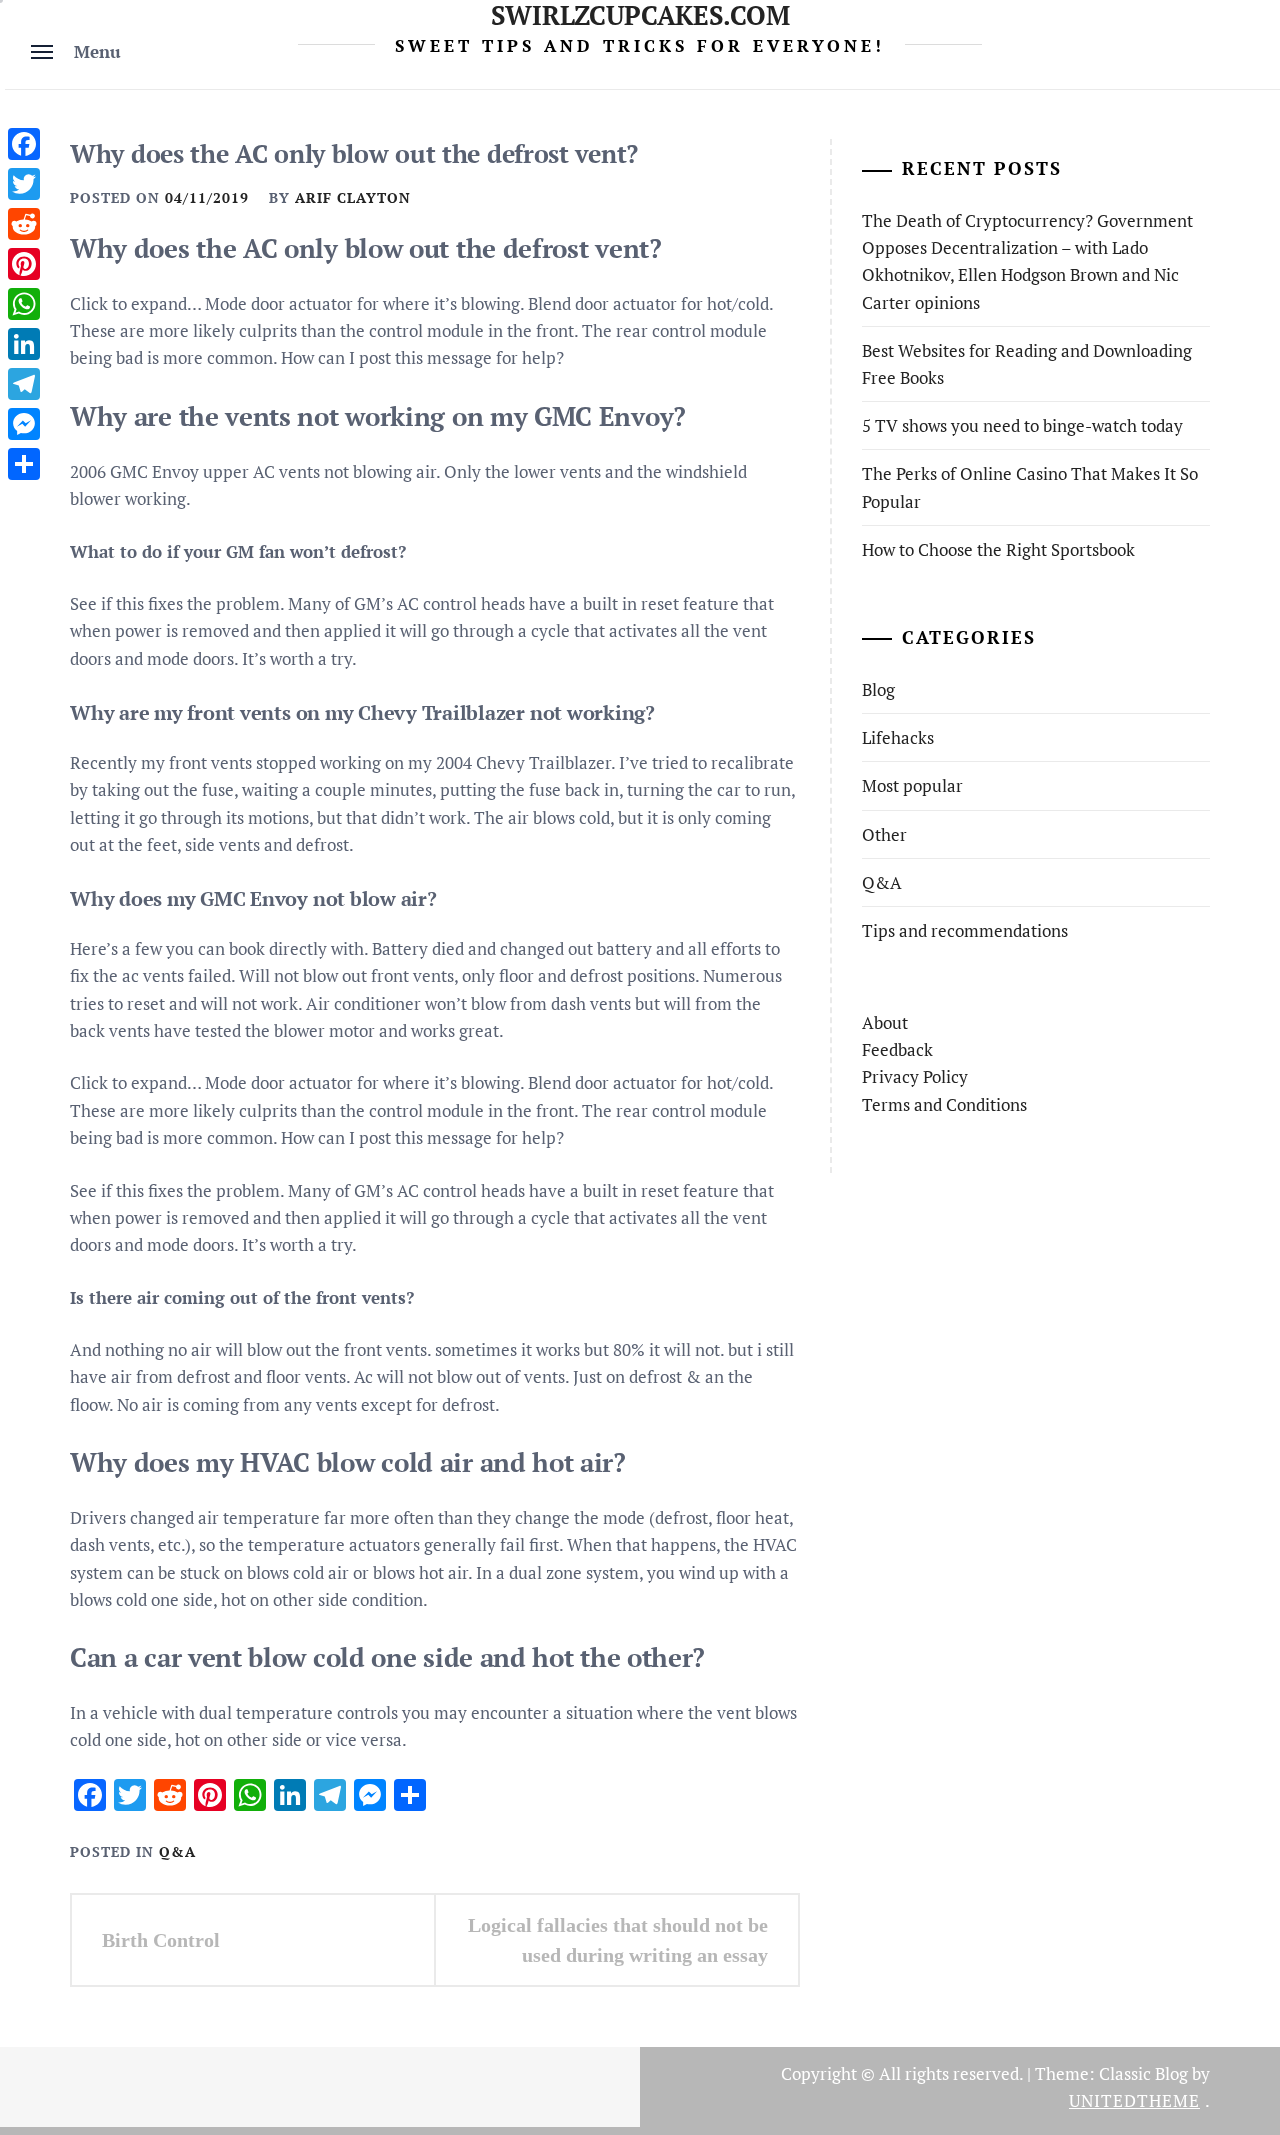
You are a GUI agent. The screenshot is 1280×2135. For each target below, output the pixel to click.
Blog (878, 689)
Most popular (912, 785)
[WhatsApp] (24, 304)
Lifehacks (898, 737)
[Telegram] (24, 384)
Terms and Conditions (944, 1104)
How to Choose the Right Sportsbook (998, 549)
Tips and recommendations (965, 930)
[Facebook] (24, 144)
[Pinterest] (24, 264)
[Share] (24, 464)
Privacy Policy (915, 1076)
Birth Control (161, 1940)
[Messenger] (24, 424)
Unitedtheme (1134, 2100)
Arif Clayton (353, 197)
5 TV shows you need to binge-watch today (1022, 425)
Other (884, 834)
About (885, 1022)
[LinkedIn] (24, 344)
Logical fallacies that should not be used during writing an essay (618, 1940)
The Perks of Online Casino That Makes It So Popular (1030, 487)
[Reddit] (24, 224)
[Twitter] (24, 184)
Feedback (897, 1049)
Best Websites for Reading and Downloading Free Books (1027, 364)
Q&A (177, 1851)
